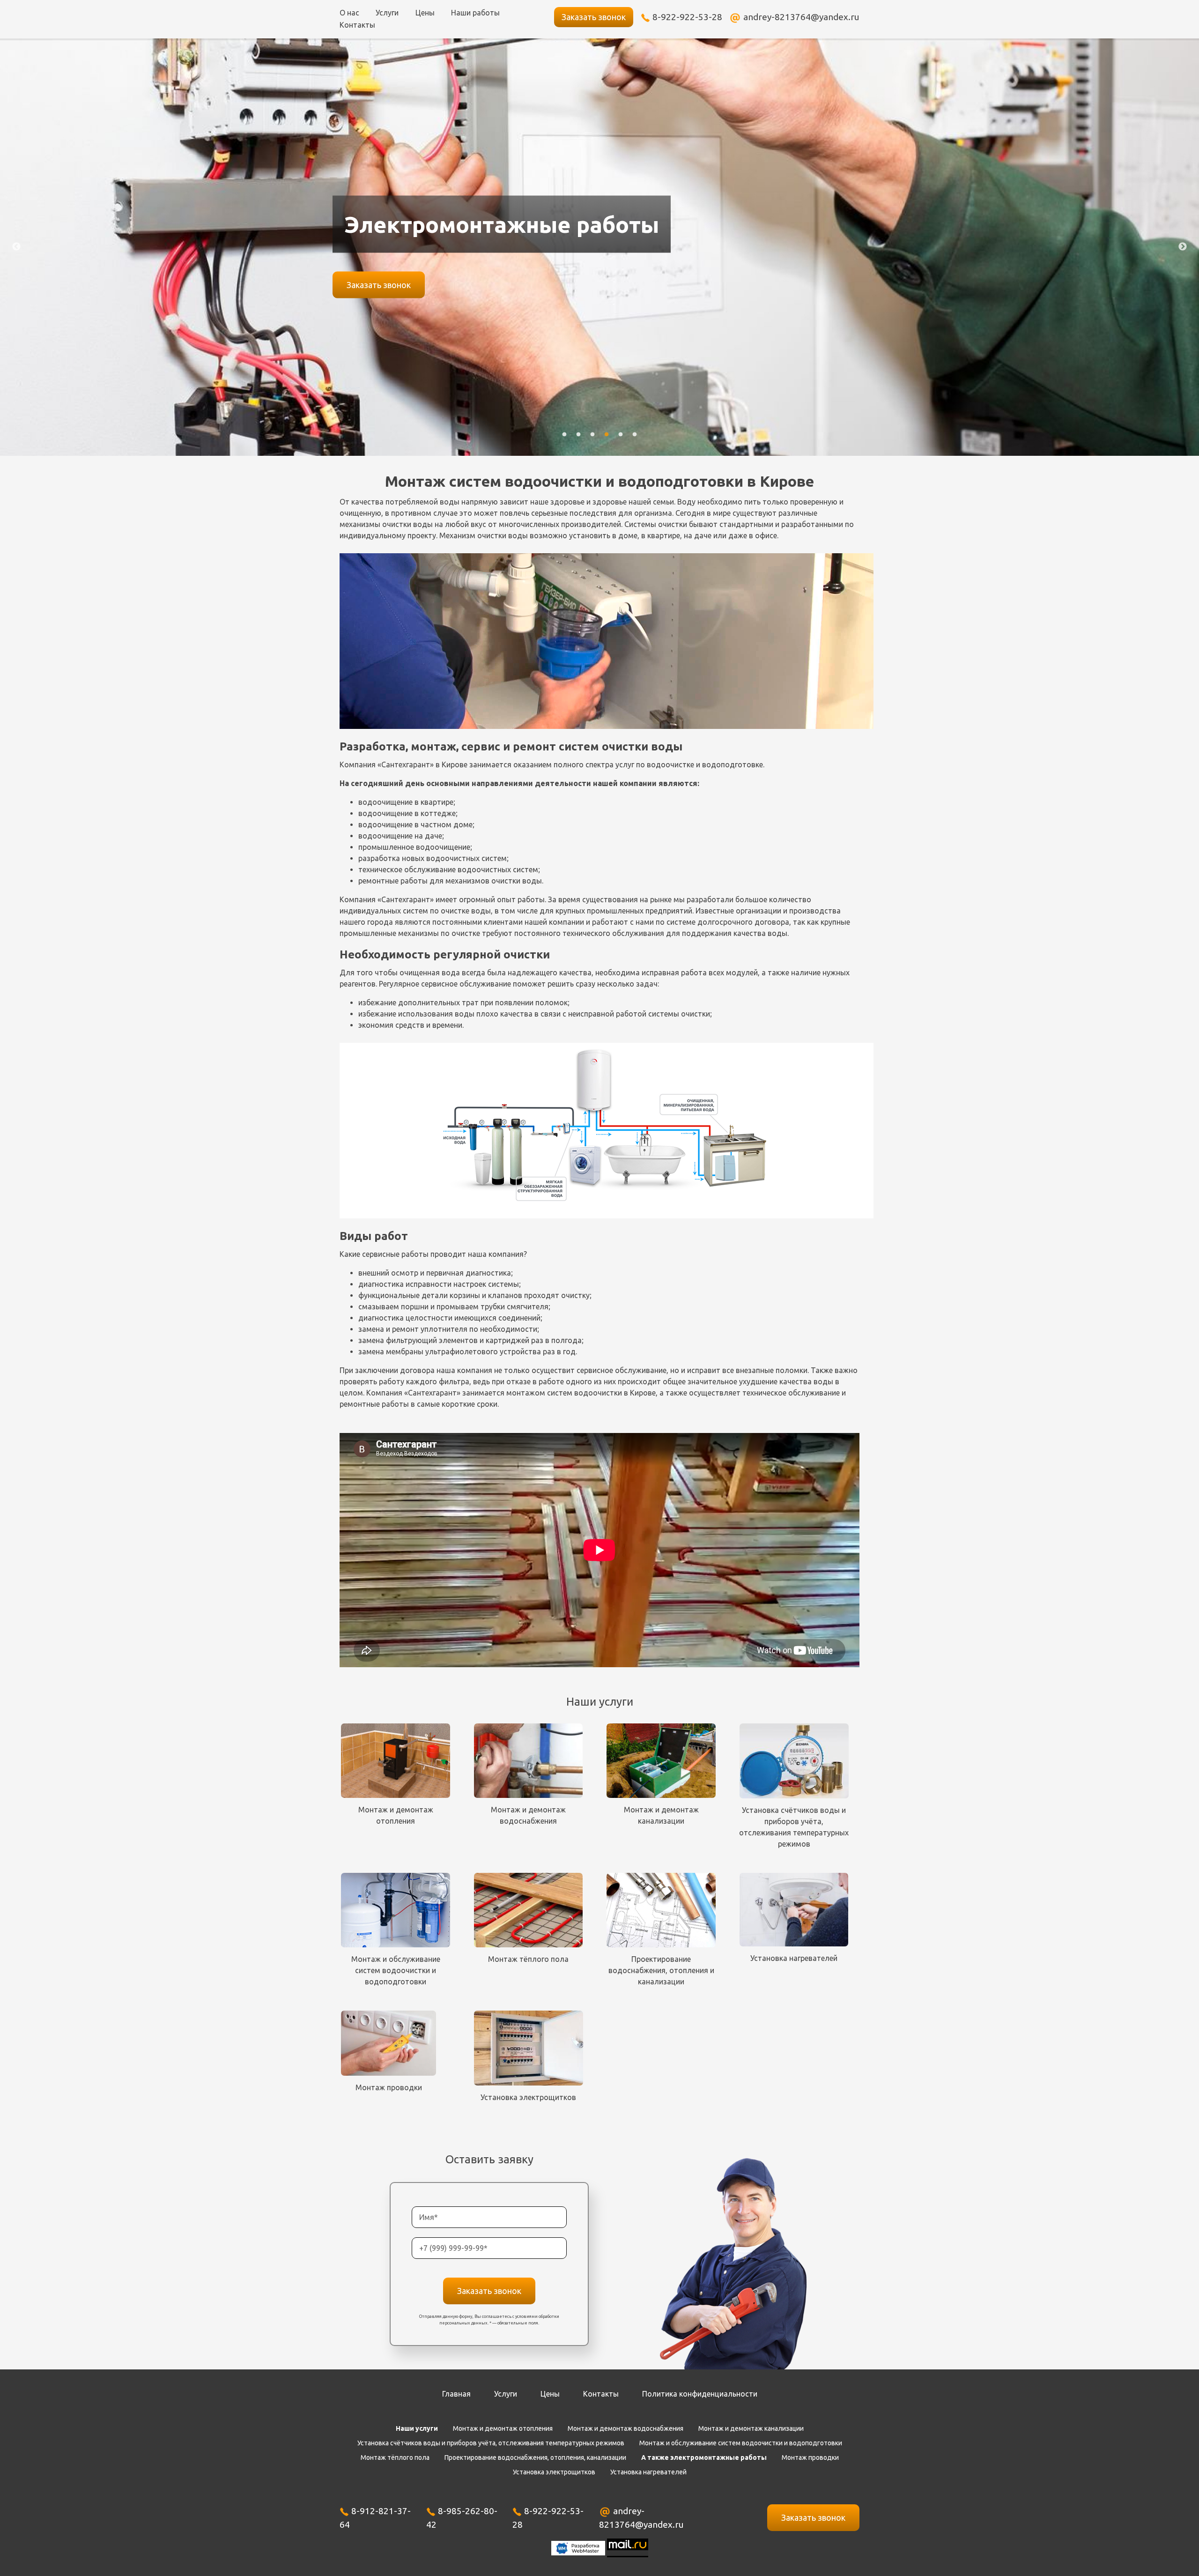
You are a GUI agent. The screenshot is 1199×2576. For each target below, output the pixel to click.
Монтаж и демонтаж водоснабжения (625, 2428)
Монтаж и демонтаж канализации (751, 2428)
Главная (456, 2394)
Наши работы (475, 13)
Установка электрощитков (554, 2472)
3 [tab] (592, 439)
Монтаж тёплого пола (395, 2457)
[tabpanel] (599, 247)
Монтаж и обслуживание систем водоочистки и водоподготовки (741, 2443)
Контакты (357, 25)
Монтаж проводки (810, 2457)
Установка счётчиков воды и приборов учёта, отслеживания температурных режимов (491, 2443)
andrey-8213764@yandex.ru (801, 17)
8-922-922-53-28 (687, 17)
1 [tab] (564, 439)
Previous (16, 247)
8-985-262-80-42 (462, 2518)
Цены (425, 13)
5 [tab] (621, 439)
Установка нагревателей (648, 2472)
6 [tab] (635, 439)
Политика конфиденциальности (700, 2394)
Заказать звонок (594, 17)
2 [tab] (578, 439)
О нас (349, 13)
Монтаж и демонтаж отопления (503, 2428)
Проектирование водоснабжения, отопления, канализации (535, 2457)
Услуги (387, 13)
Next (1183, 247)
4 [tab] (607, 439)
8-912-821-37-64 (375, 2518)
